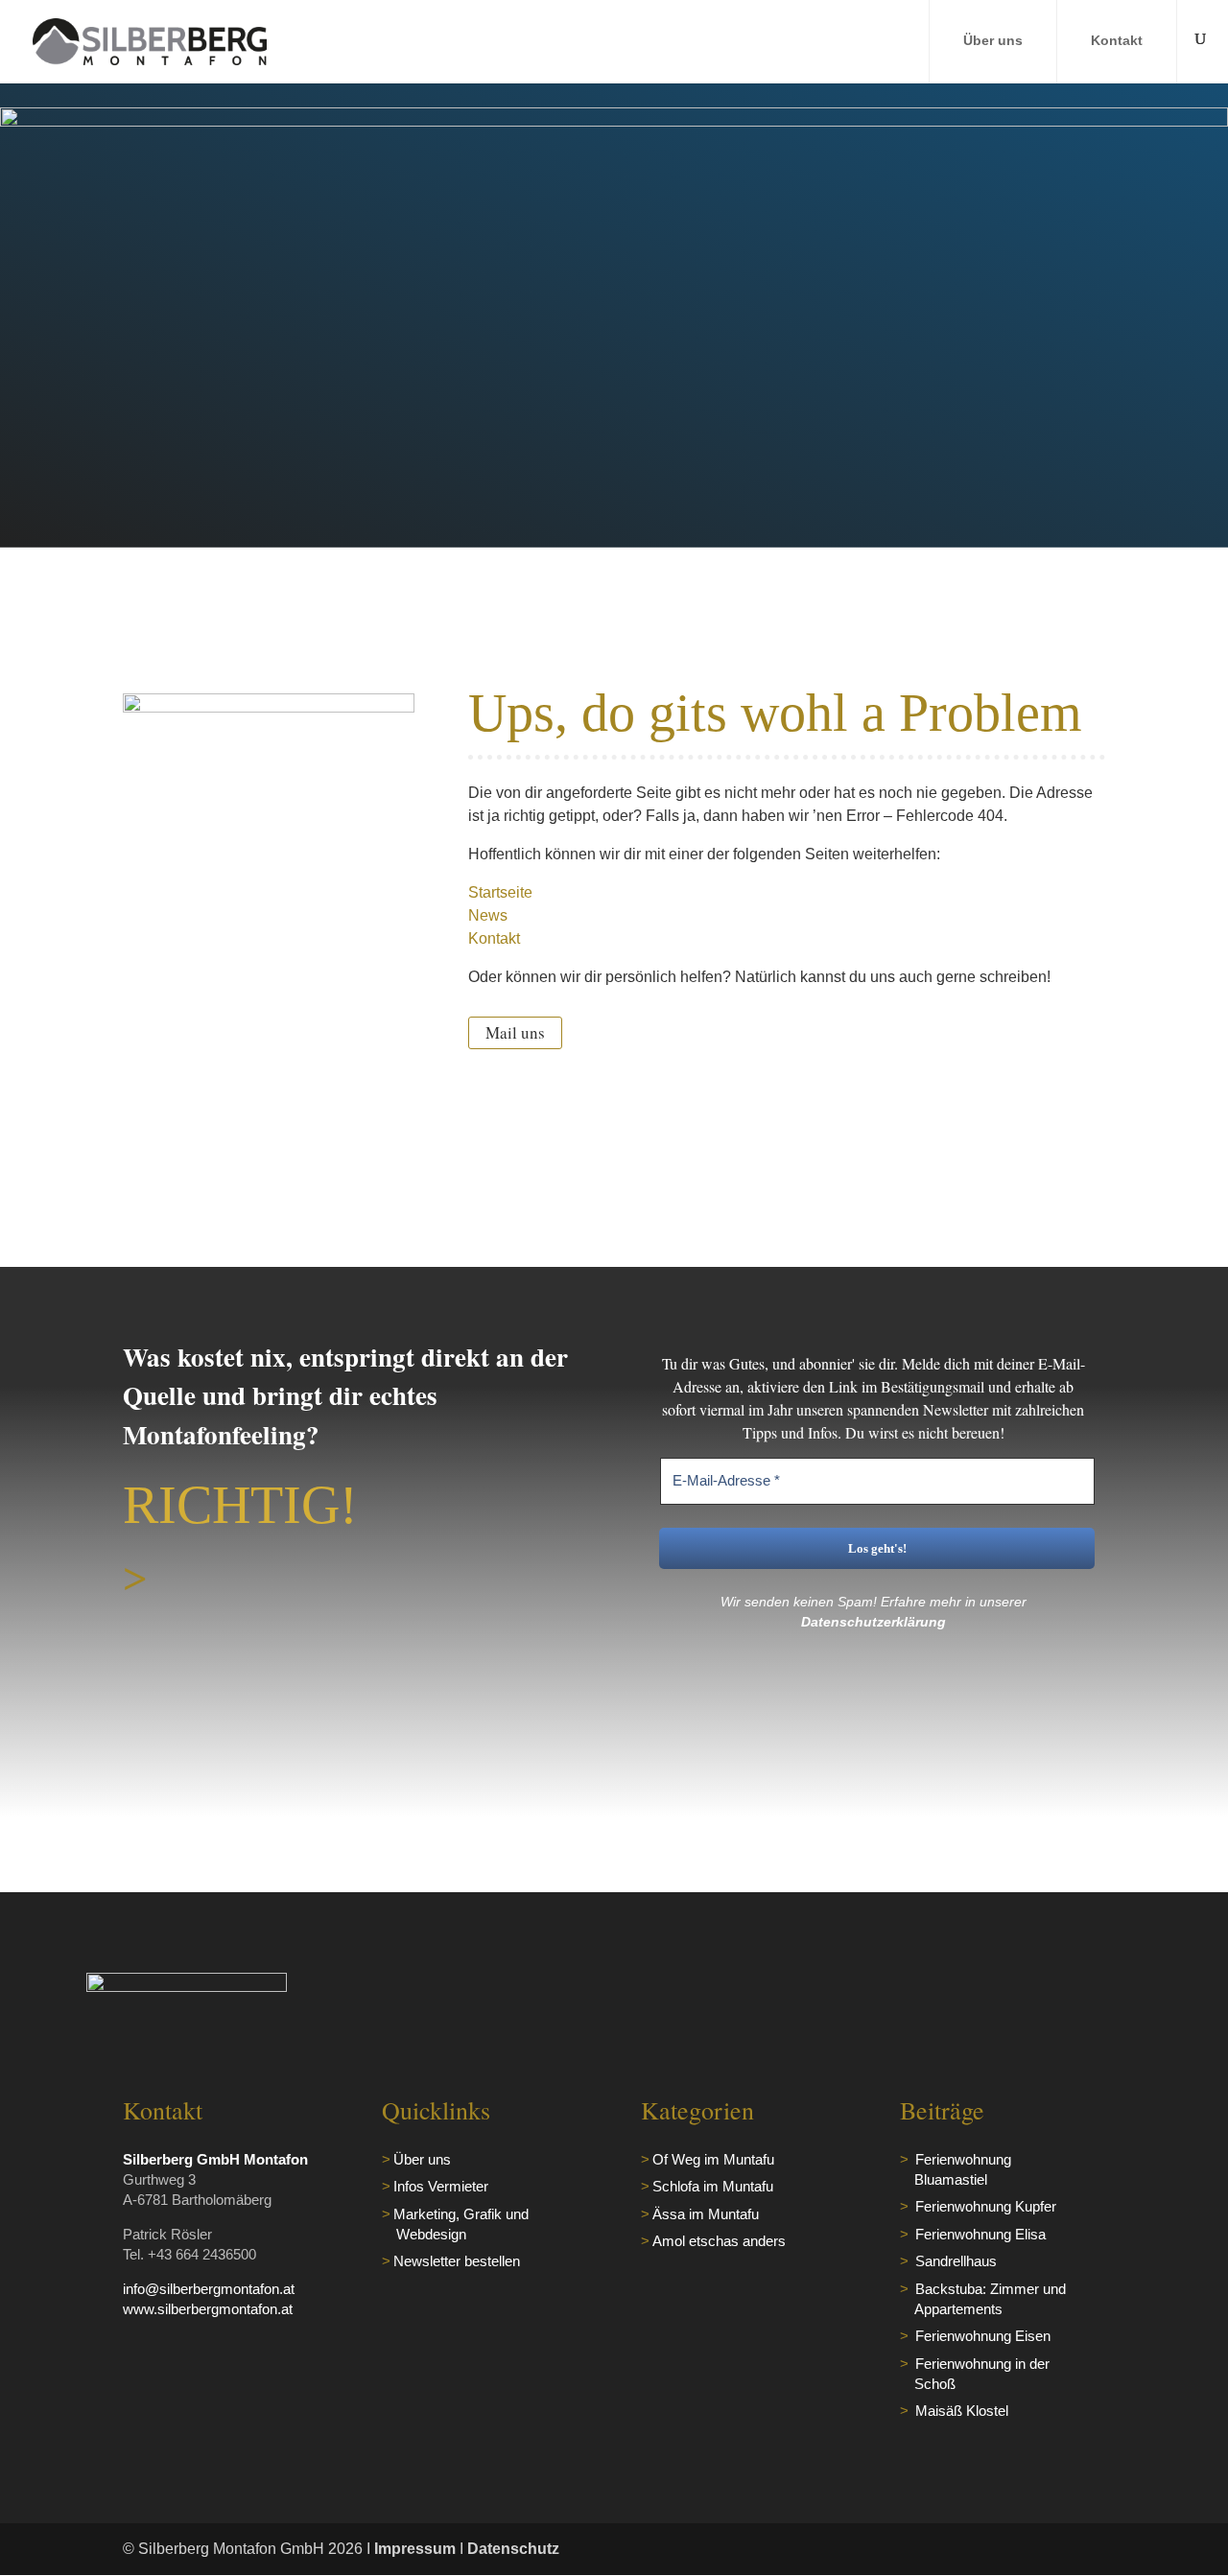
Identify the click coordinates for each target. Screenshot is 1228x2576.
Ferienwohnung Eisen (983, 2336)
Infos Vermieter (441, 2186)
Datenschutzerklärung (874, 1622)
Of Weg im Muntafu (713, 2159)
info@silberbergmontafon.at (209, 2289)
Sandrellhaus (956, 2261)
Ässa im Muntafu (706, 2214)
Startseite (500, 892)
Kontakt (1117, 40)
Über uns (993, 40)
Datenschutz (513, 2549)
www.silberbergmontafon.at (208, 2309)
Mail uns (515, 1032)
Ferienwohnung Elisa (980, 2234)
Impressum (415, 2549)
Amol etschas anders (719, 2241)
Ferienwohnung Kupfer (986, 2206)
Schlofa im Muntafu (713, 2186)
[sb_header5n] (614, 121)
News (488, 915)
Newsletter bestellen (457, 2261)
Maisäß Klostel (962, 2411)
